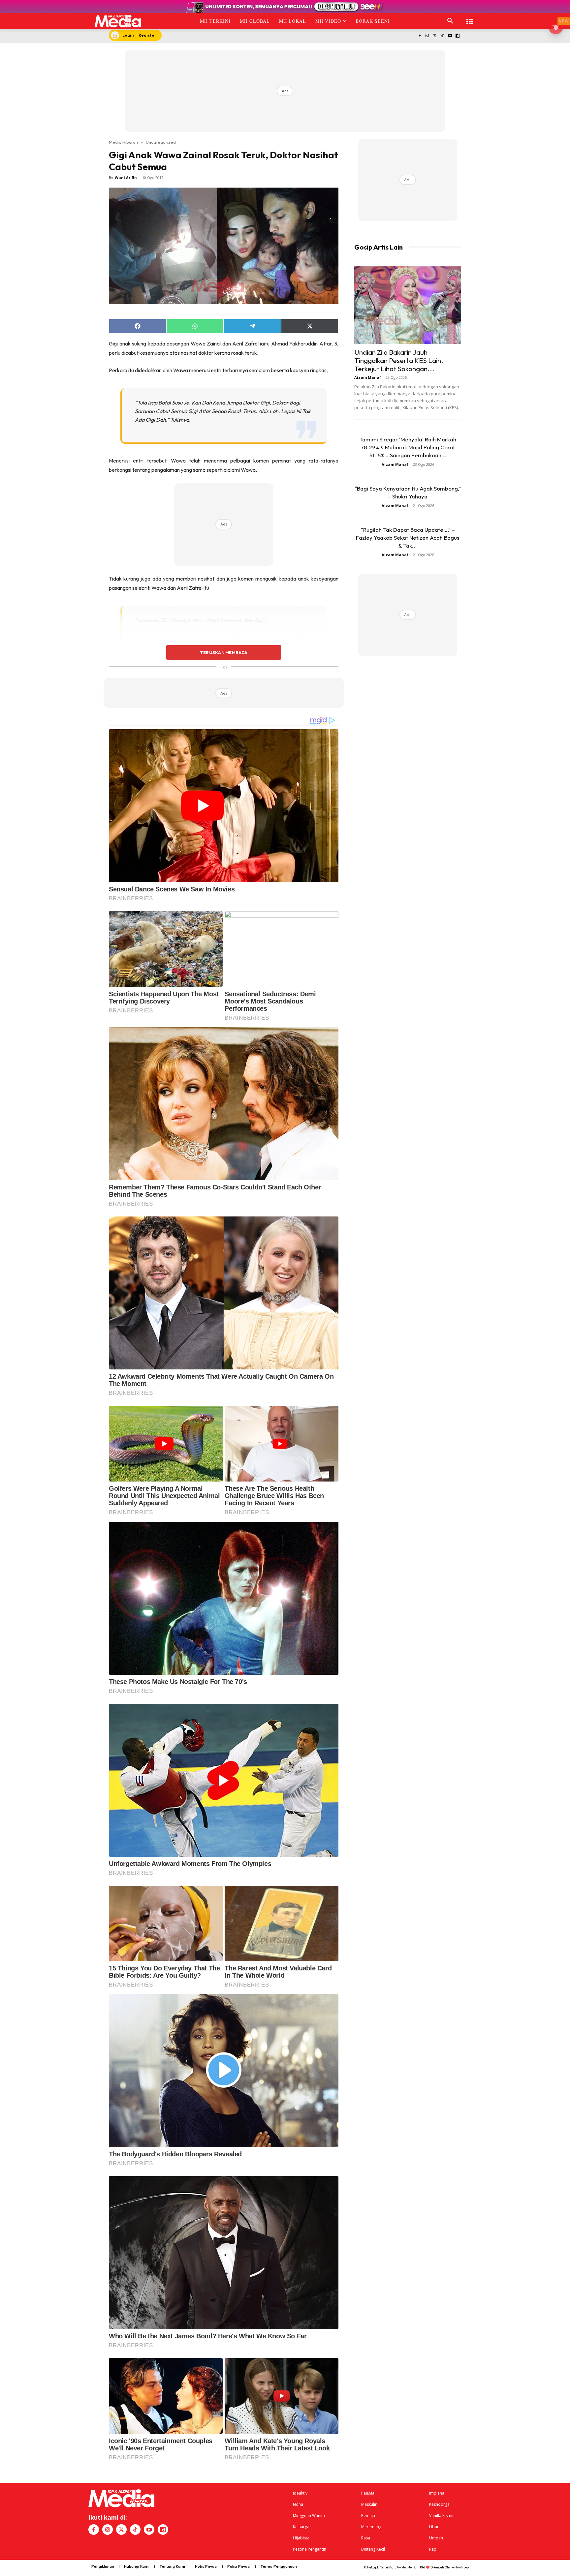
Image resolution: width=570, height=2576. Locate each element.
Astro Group (460, 2567)
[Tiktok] (443, 36)
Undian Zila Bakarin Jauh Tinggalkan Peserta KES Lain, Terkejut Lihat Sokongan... (399, 360)
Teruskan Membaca (224, 652)
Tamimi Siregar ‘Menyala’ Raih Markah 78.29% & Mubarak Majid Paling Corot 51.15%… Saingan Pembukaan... (408, 447)
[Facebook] (420, 36)
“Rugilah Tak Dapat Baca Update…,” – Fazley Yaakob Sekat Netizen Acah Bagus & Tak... (408, 538)
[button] (450, 21)
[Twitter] (435, 36)
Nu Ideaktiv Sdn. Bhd (411, 2567)
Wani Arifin (126, 178)
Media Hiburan (123, 142)
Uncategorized (161, 142)
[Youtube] (450, 36)
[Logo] (118, 21)
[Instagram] (427, 36)
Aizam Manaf (368, 377)
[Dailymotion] (457, 36)
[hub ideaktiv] (470, 18)
